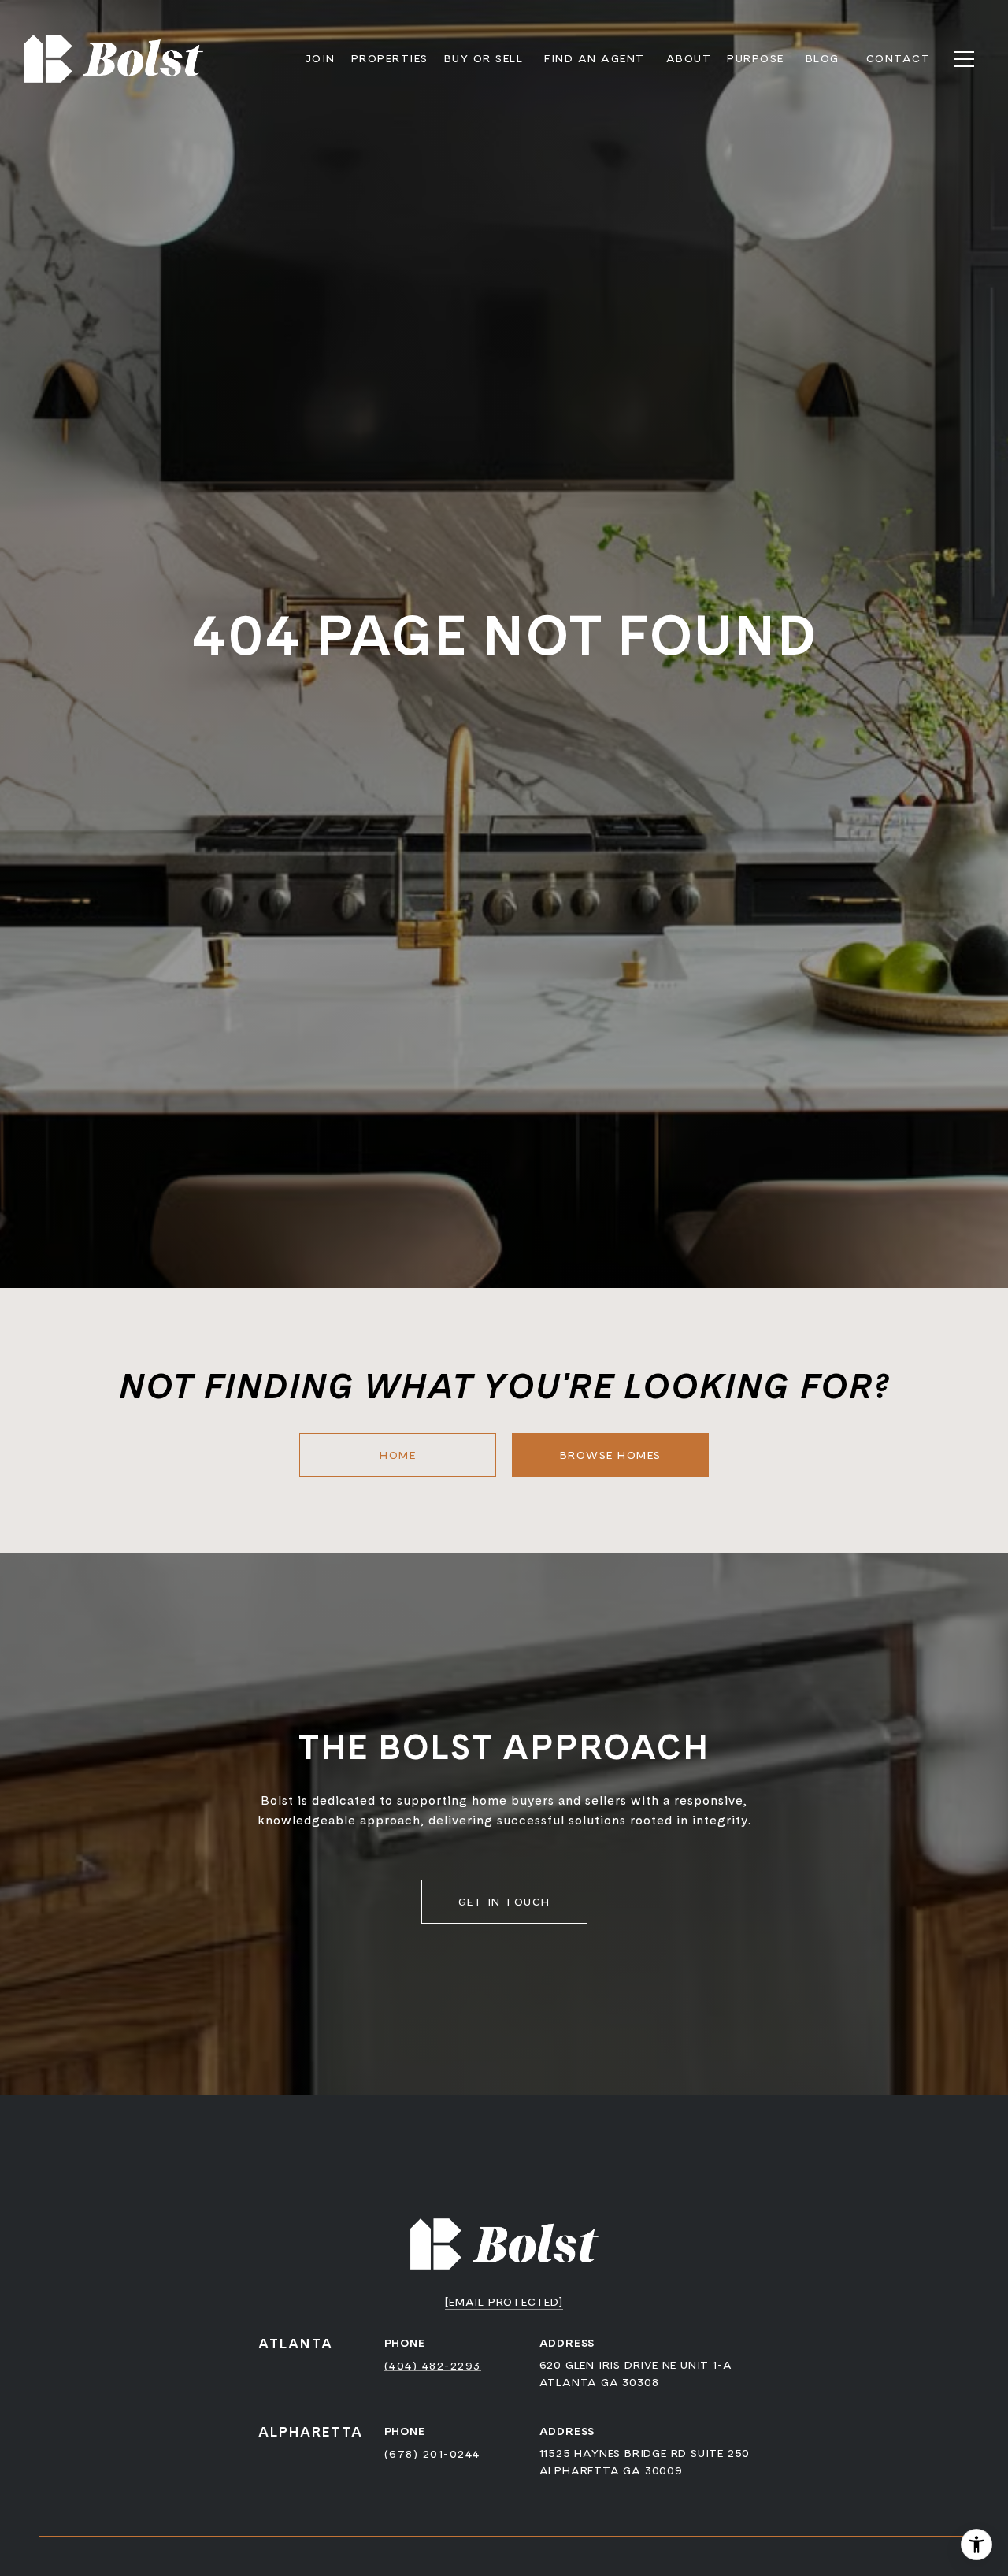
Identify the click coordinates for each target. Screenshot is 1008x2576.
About (689, 58)
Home (398, 1455)
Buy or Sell (484, 58)
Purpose (756, 58)
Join (321, 58)
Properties (390, 58)
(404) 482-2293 (433, 2366)
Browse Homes (611, 1455)
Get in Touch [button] (504, 1902)
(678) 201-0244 (432, 2454)
